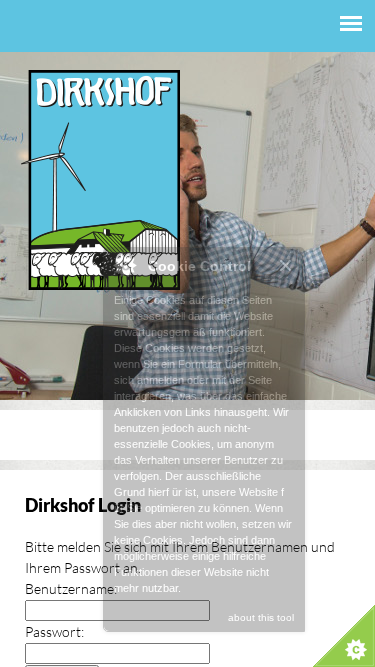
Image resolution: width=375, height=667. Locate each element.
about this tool (261, 617)
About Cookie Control (124, 265)
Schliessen (286, 265)
